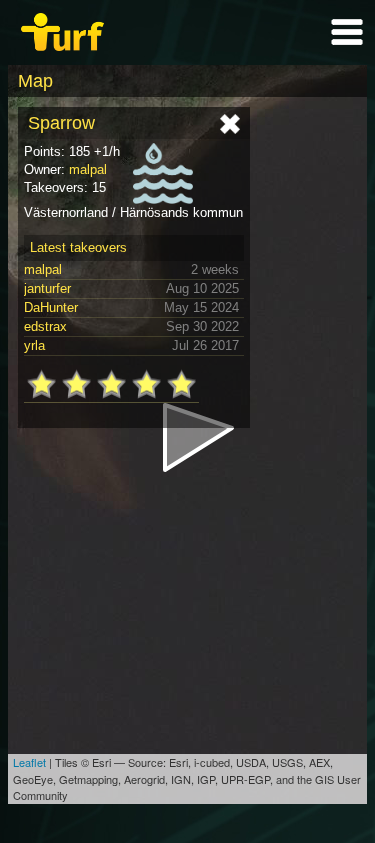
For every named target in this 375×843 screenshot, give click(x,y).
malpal (88, 169)
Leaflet (29, 762)
